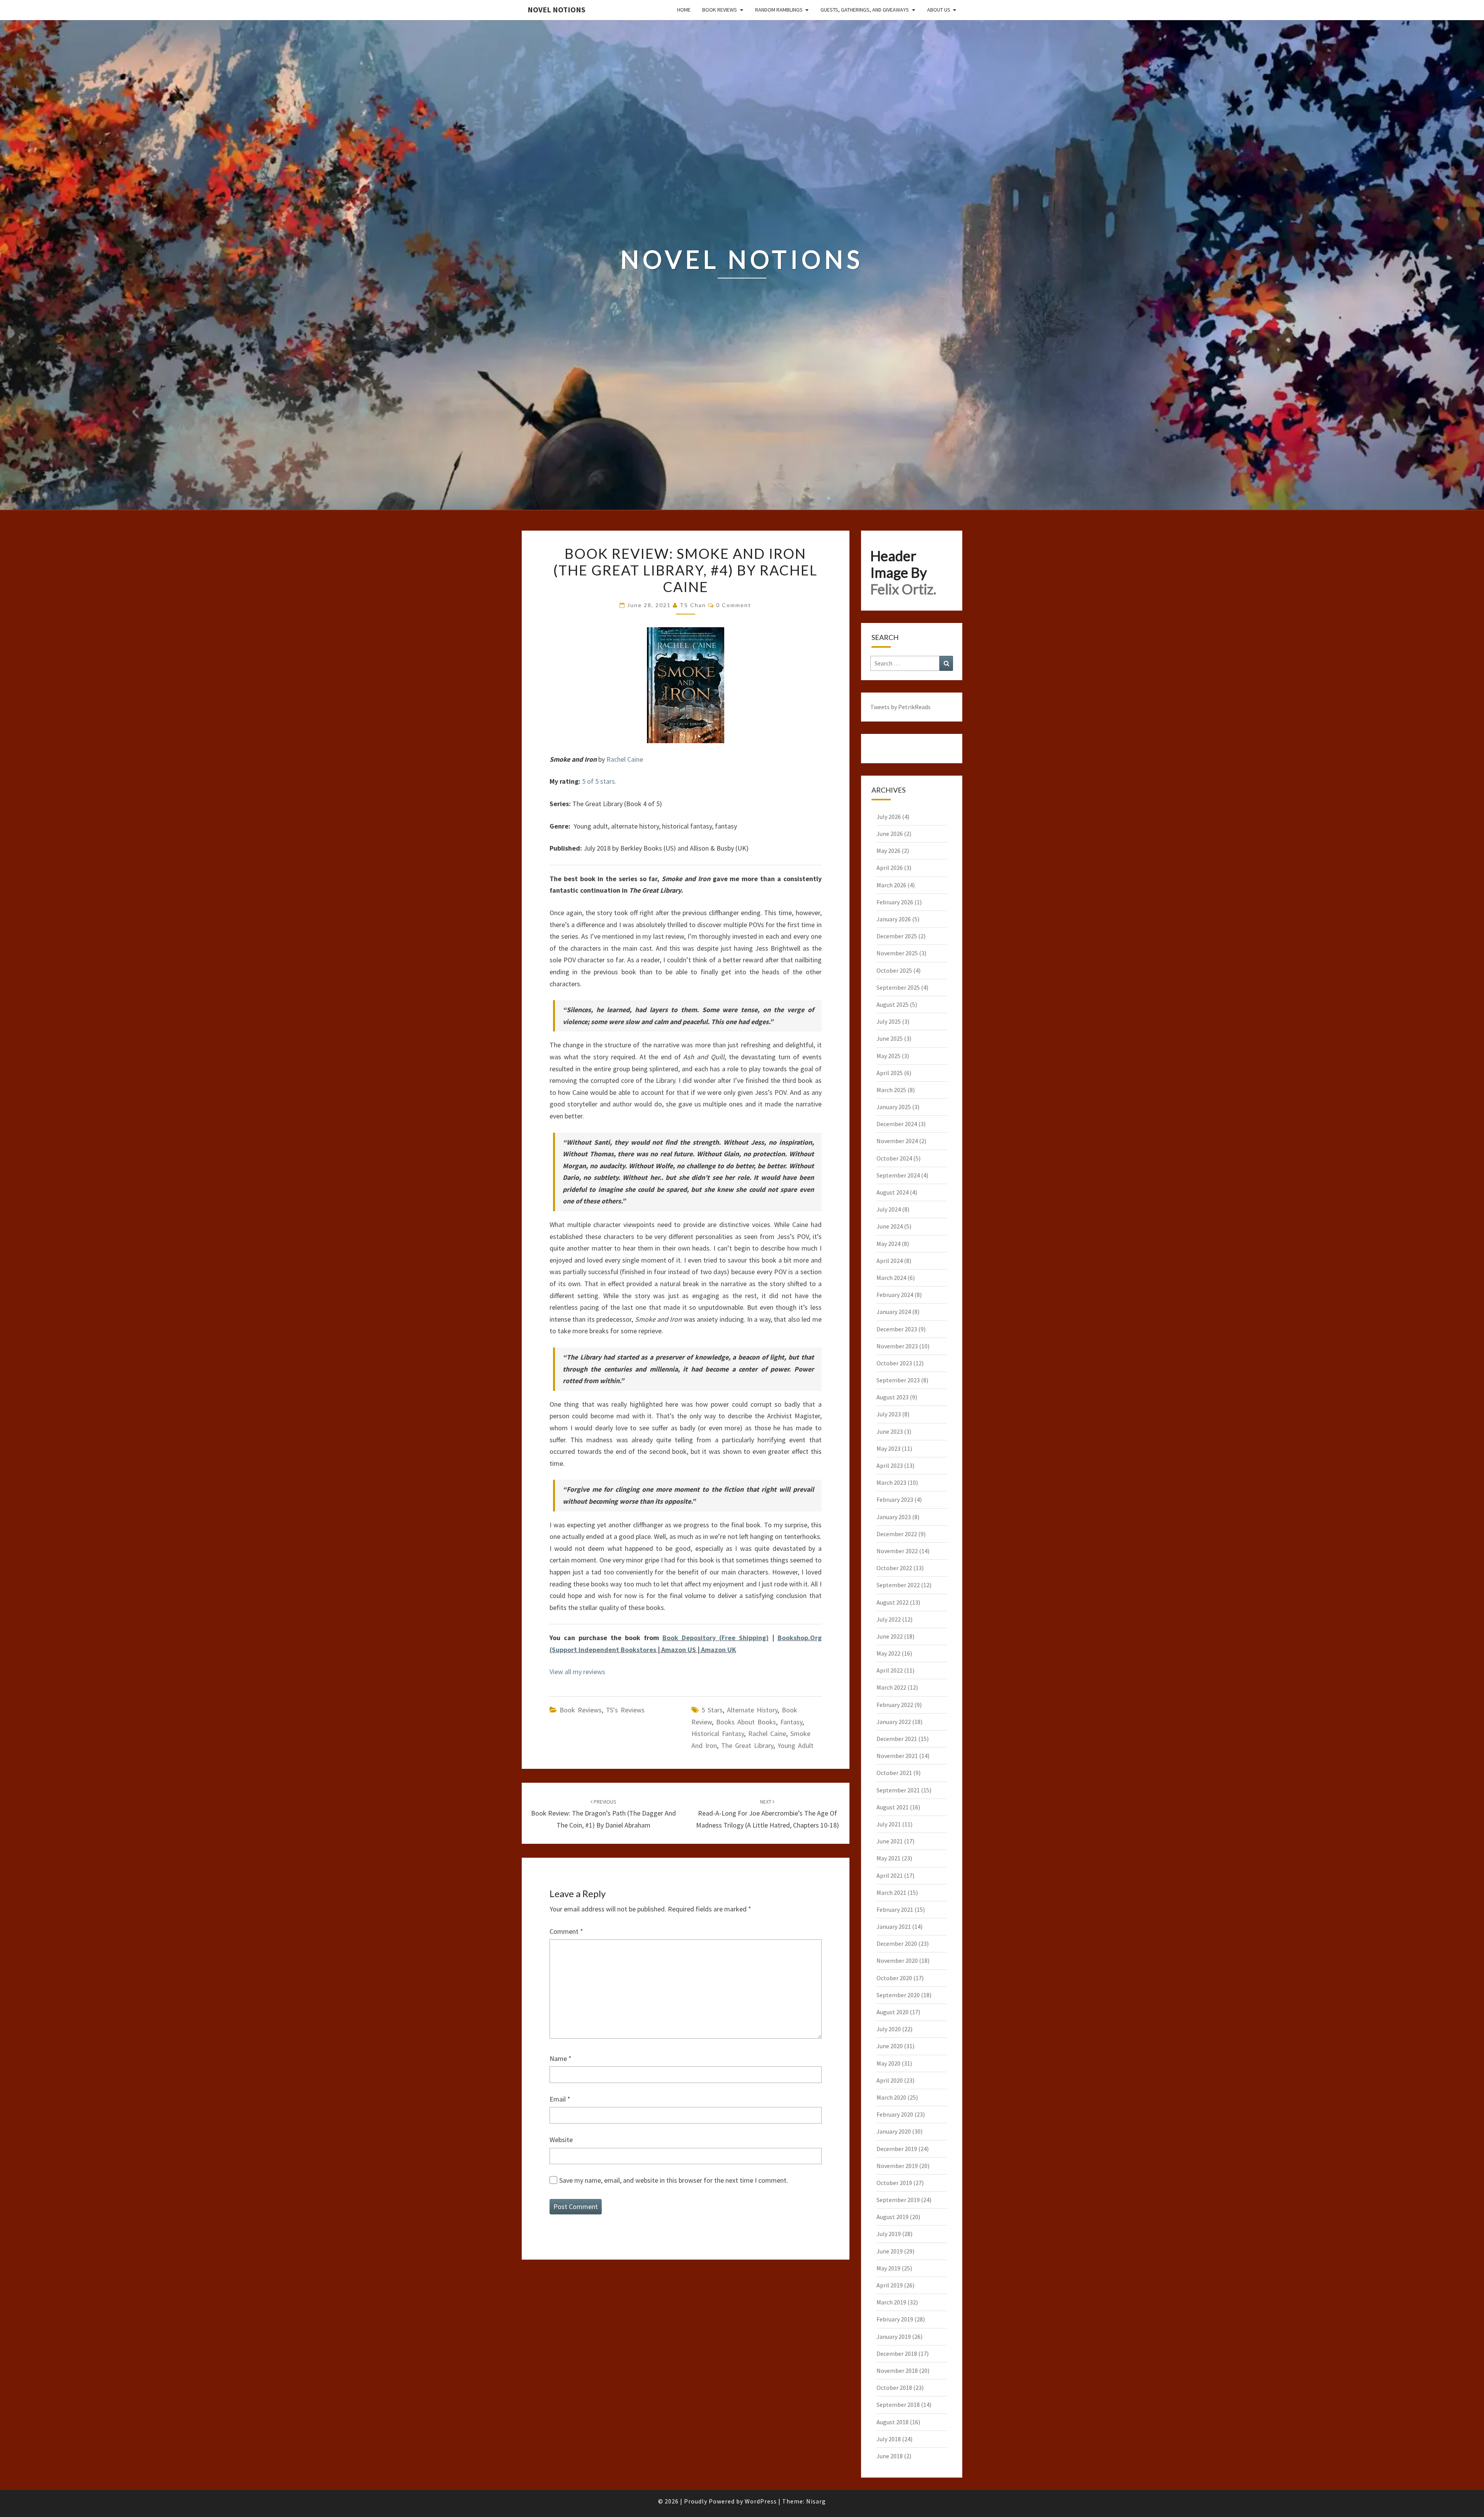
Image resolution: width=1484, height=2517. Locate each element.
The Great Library (747, 1745)
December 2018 (897, 2354)
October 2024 (894, 1158)
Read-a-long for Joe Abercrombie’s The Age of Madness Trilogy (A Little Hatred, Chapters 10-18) (768, 1814)
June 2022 (890, 1636)
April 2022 (890, 1670)
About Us (939, 10)
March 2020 (891, 2097)
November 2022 (897, 1551)
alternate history (752, 1710)
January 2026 (894, 919)
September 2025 (898, 987)
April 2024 (890, 1261)
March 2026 (891, 885)
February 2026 (895, 902)
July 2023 (889, 1414)
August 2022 (893, 1602)
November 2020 (897, 1961)
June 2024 (890, 1226)
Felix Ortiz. (903, 589)
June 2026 (890, 834)
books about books (746, 1722)
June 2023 (890, 1431)
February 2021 (895, 1909)
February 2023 (895, 1499)
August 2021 (893, 1807)
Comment (566, 1931)
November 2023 (897, 1346)
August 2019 (893, 2217)
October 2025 (894, 970)
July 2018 (889, 2439)
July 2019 (889, 2234)
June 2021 (890, 1841)
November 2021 (897, 1756)
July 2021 (889, 1824)
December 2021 (897, 1739)
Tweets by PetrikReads (900, 707)
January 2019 (894, 2337)
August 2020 (893, 2012)
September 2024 (898, 1175)
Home (684, 10)
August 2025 (893, 1004)
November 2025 (897, 953)
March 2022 (891, 1687)
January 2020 (894, 2131)
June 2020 (890, 2046)
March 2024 (891, 1278)
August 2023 (893, 1397)
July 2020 (889, 2029)
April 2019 (890, 2285)
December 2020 (897, 1943)
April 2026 (890, 868)
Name (561, 2058)
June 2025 (890, 1038)
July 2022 (889, 1619)
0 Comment (734, 605)
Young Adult (796, 1745)
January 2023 (894, 1517)
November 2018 (897, 2371)
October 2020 (894, 1978)
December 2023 (897, 1329)
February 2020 (895, 2114)
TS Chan (693, 605)
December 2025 (897, 936)
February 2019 (895, 2319)
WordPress (761, 2501)
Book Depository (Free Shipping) (716, 1638)
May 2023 (888, 1448)
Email (560, 2099)
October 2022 (894, 1568)
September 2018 (898, 2405)
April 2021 (890, 1875)
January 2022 (894, 1722)
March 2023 (891, 1482)
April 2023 (890, 1465)
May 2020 (888, 2063)
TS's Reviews (625, 1710)
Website (561, 2140)
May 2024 (888, 1244)
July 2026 (889, 817)
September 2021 (898, 1790)
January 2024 (894, 1312)
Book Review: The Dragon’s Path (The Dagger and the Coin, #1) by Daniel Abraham (603, 1814)
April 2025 (890, 1073)
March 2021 (891, 1892)
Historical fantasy (718, 1733)
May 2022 (888, 1653)
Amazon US (679, 1650)
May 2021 (888, 1858)
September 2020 (898, 1995)
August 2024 (893, 1192)
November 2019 (897, 2166)
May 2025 (888, 1056)
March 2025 (891, 1090)
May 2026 (888, 851)
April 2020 (890, 2080)
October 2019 (894, 2183)
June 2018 (890, 2456)
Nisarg (816, 2501)
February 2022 (895, 1705)
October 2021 (894, 1773)
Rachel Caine (625, 759)
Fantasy (791, 1722)
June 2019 (890, 2251)
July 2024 (889, 1209)
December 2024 (897, 1124)
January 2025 (894, 1107)
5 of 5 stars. (599, 781)
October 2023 (894, 1363)
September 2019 (898, 2200)
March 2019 (891, 2302)
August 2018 (893, 2422)
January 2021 (894, 1926)
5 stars (712, 1710)
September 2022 (898, 1585)
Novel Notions (556, 9)
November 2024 (897, 1141)
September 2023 (898, 1380)
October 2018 (894, 2388)
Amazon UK (719, 1650)
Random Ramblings (779, 10)
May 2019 (888, 2268)
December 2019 (897, 2149)
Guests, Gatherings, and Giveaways (865, 10)
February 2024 (895, 1295)
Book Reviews (720, 10)
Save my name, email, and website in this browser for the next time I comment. (674, 2180)
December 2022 (897, 1534)
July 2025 (889, 1021)
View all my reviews (577, 1672)
